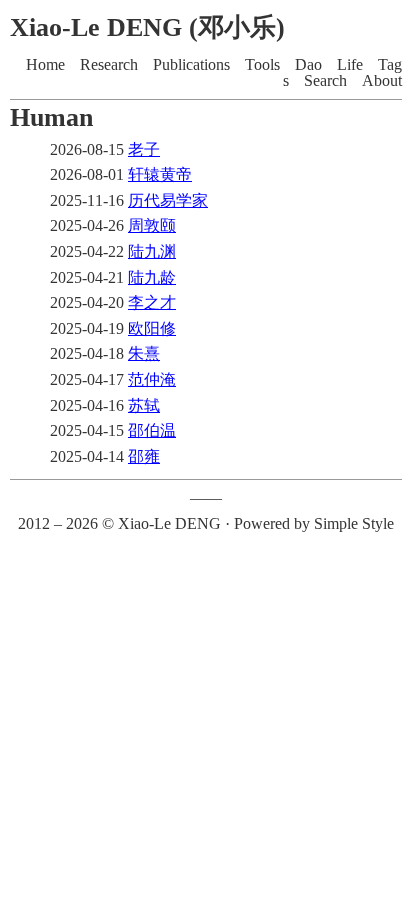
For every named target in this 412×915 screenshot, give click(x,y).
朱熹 (144, 353)
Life (350, 64)
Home (45, 64)
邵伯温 (152, 430)
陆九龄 (152, 277)
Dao (308, 64)
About (382, 80)
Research (109, 64)
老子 (144, 149)
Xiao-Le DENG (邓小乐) (147, 27)
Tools (262, 64)
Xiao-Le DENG (169, 523)
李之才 (152, 302)
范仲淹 (152, 379)
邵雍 (144, 456)
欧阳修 (152, 328)
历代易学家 (168, 200)
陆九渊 (152, 251)
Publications (191, 64)
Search (325, 80)
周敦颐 (152, 225)
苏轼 (144, 405)
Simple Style (354, 523)
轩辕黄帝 (160, 174)
